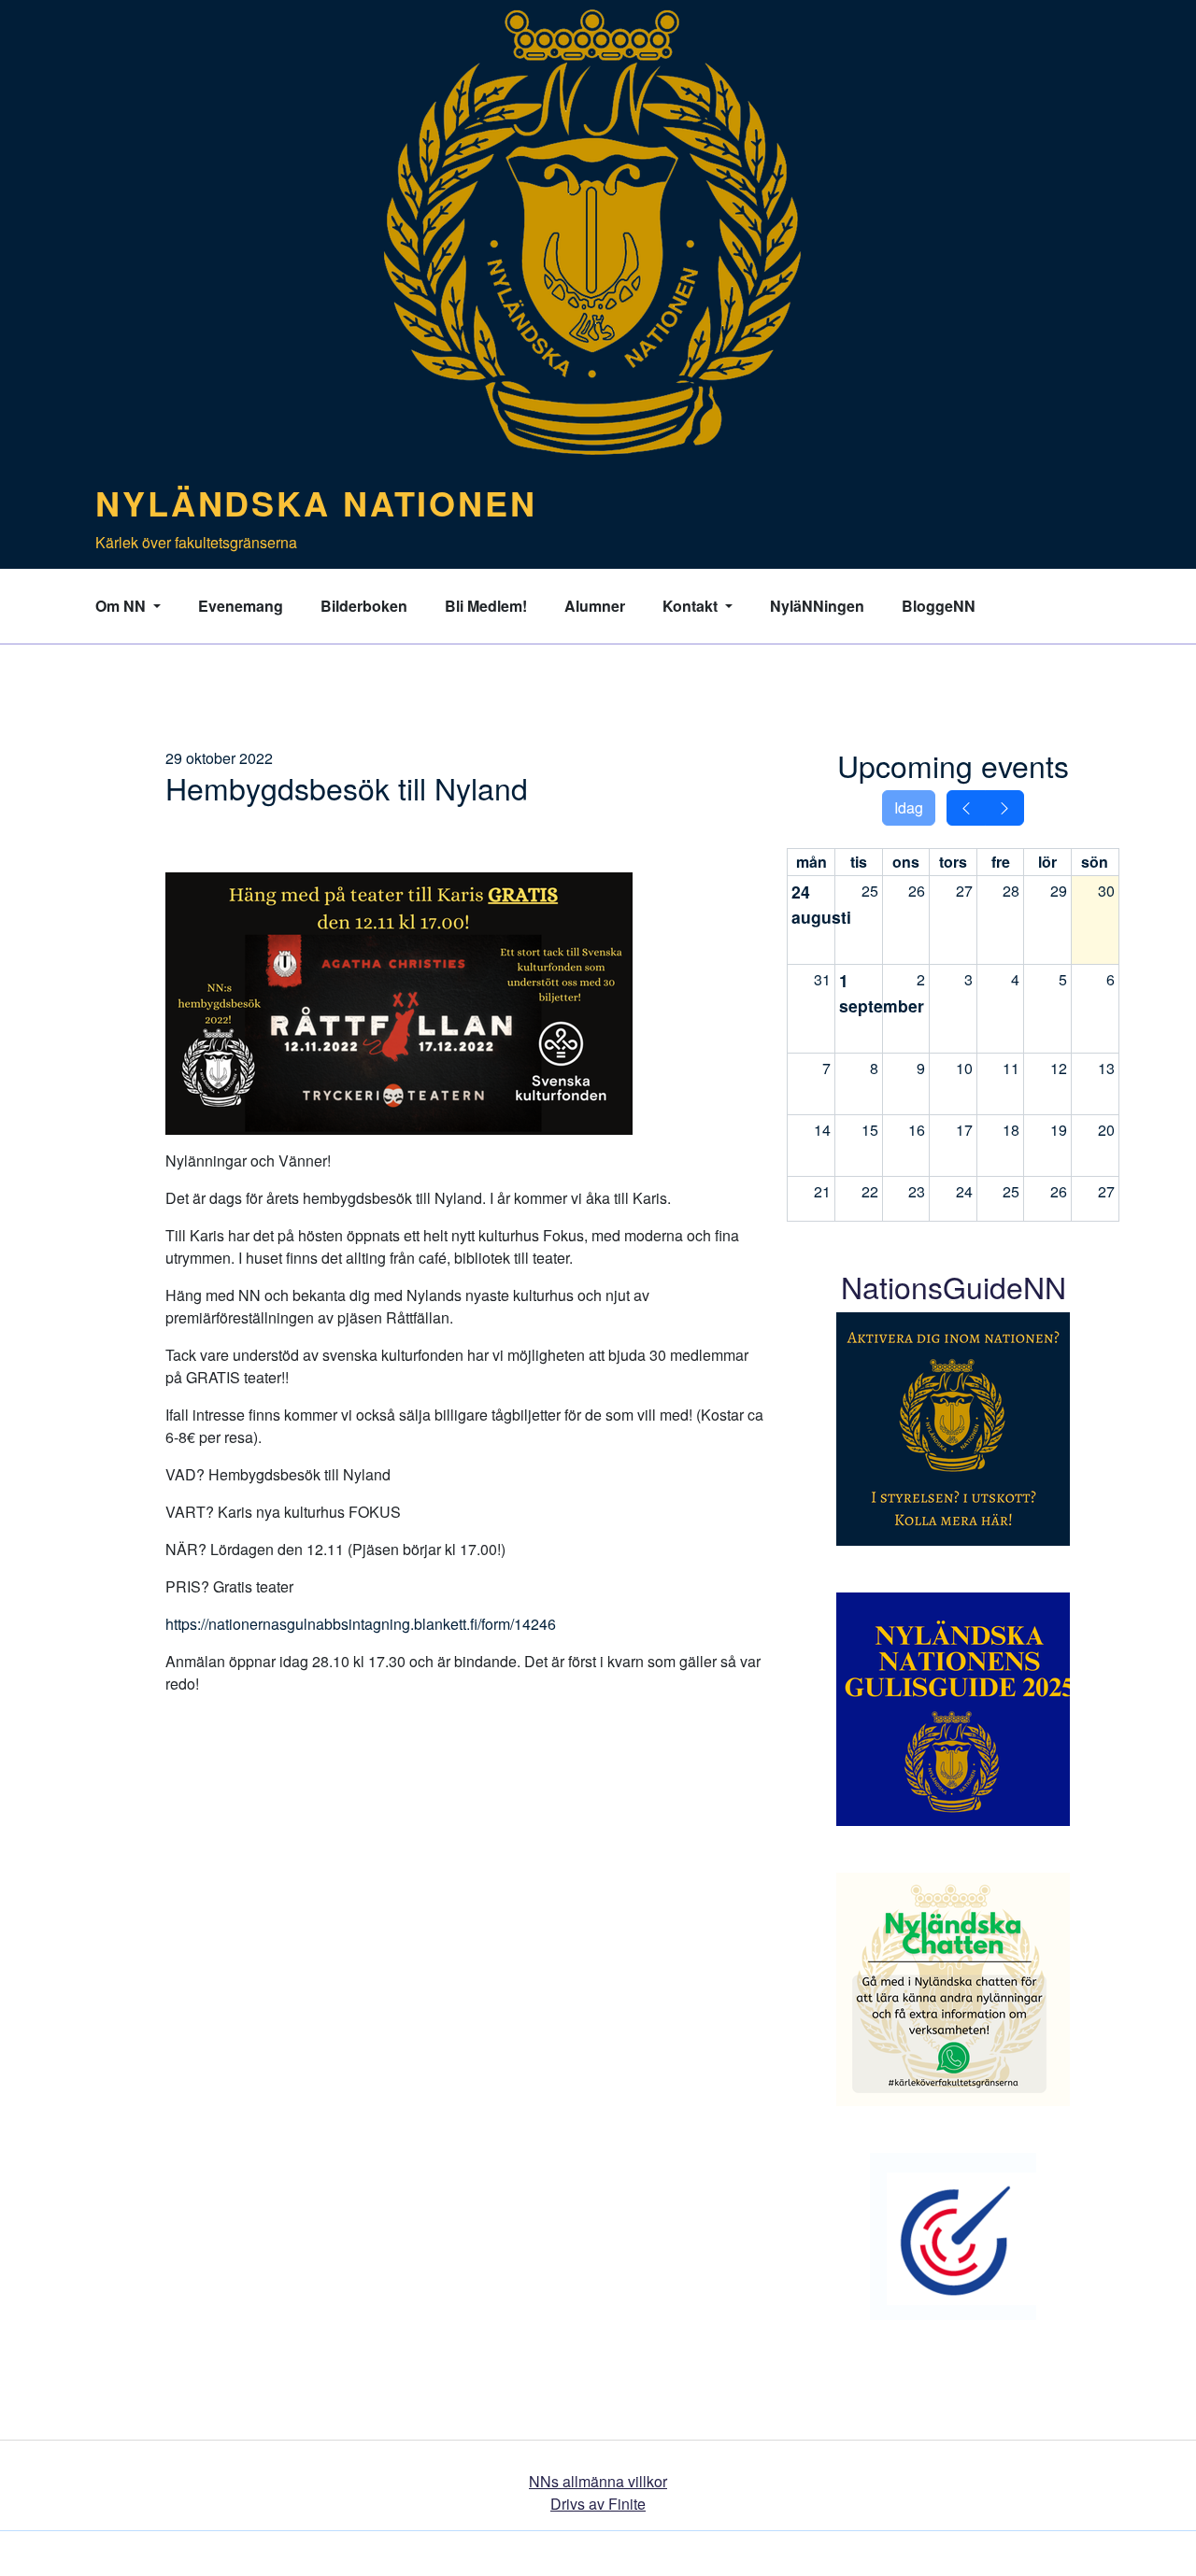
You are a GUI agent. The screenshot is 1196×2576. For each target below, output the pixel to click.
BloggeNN (939, 606)
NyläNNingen (817, 606)
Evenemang (241, 606)
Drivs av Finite (598, 2504)
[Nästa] (1004, 808)
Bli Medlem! (486, 606)
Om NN (122, 606)
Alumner (595, 606)
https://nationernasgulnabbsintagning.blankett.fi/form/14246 (361, 1624)
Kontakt (692, 606)
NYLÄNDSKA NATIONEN (316, 502)
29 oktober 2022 (219, 758)
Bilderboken (364, 606)
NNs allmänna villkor (598, 2481)
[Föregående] (966, 808)
